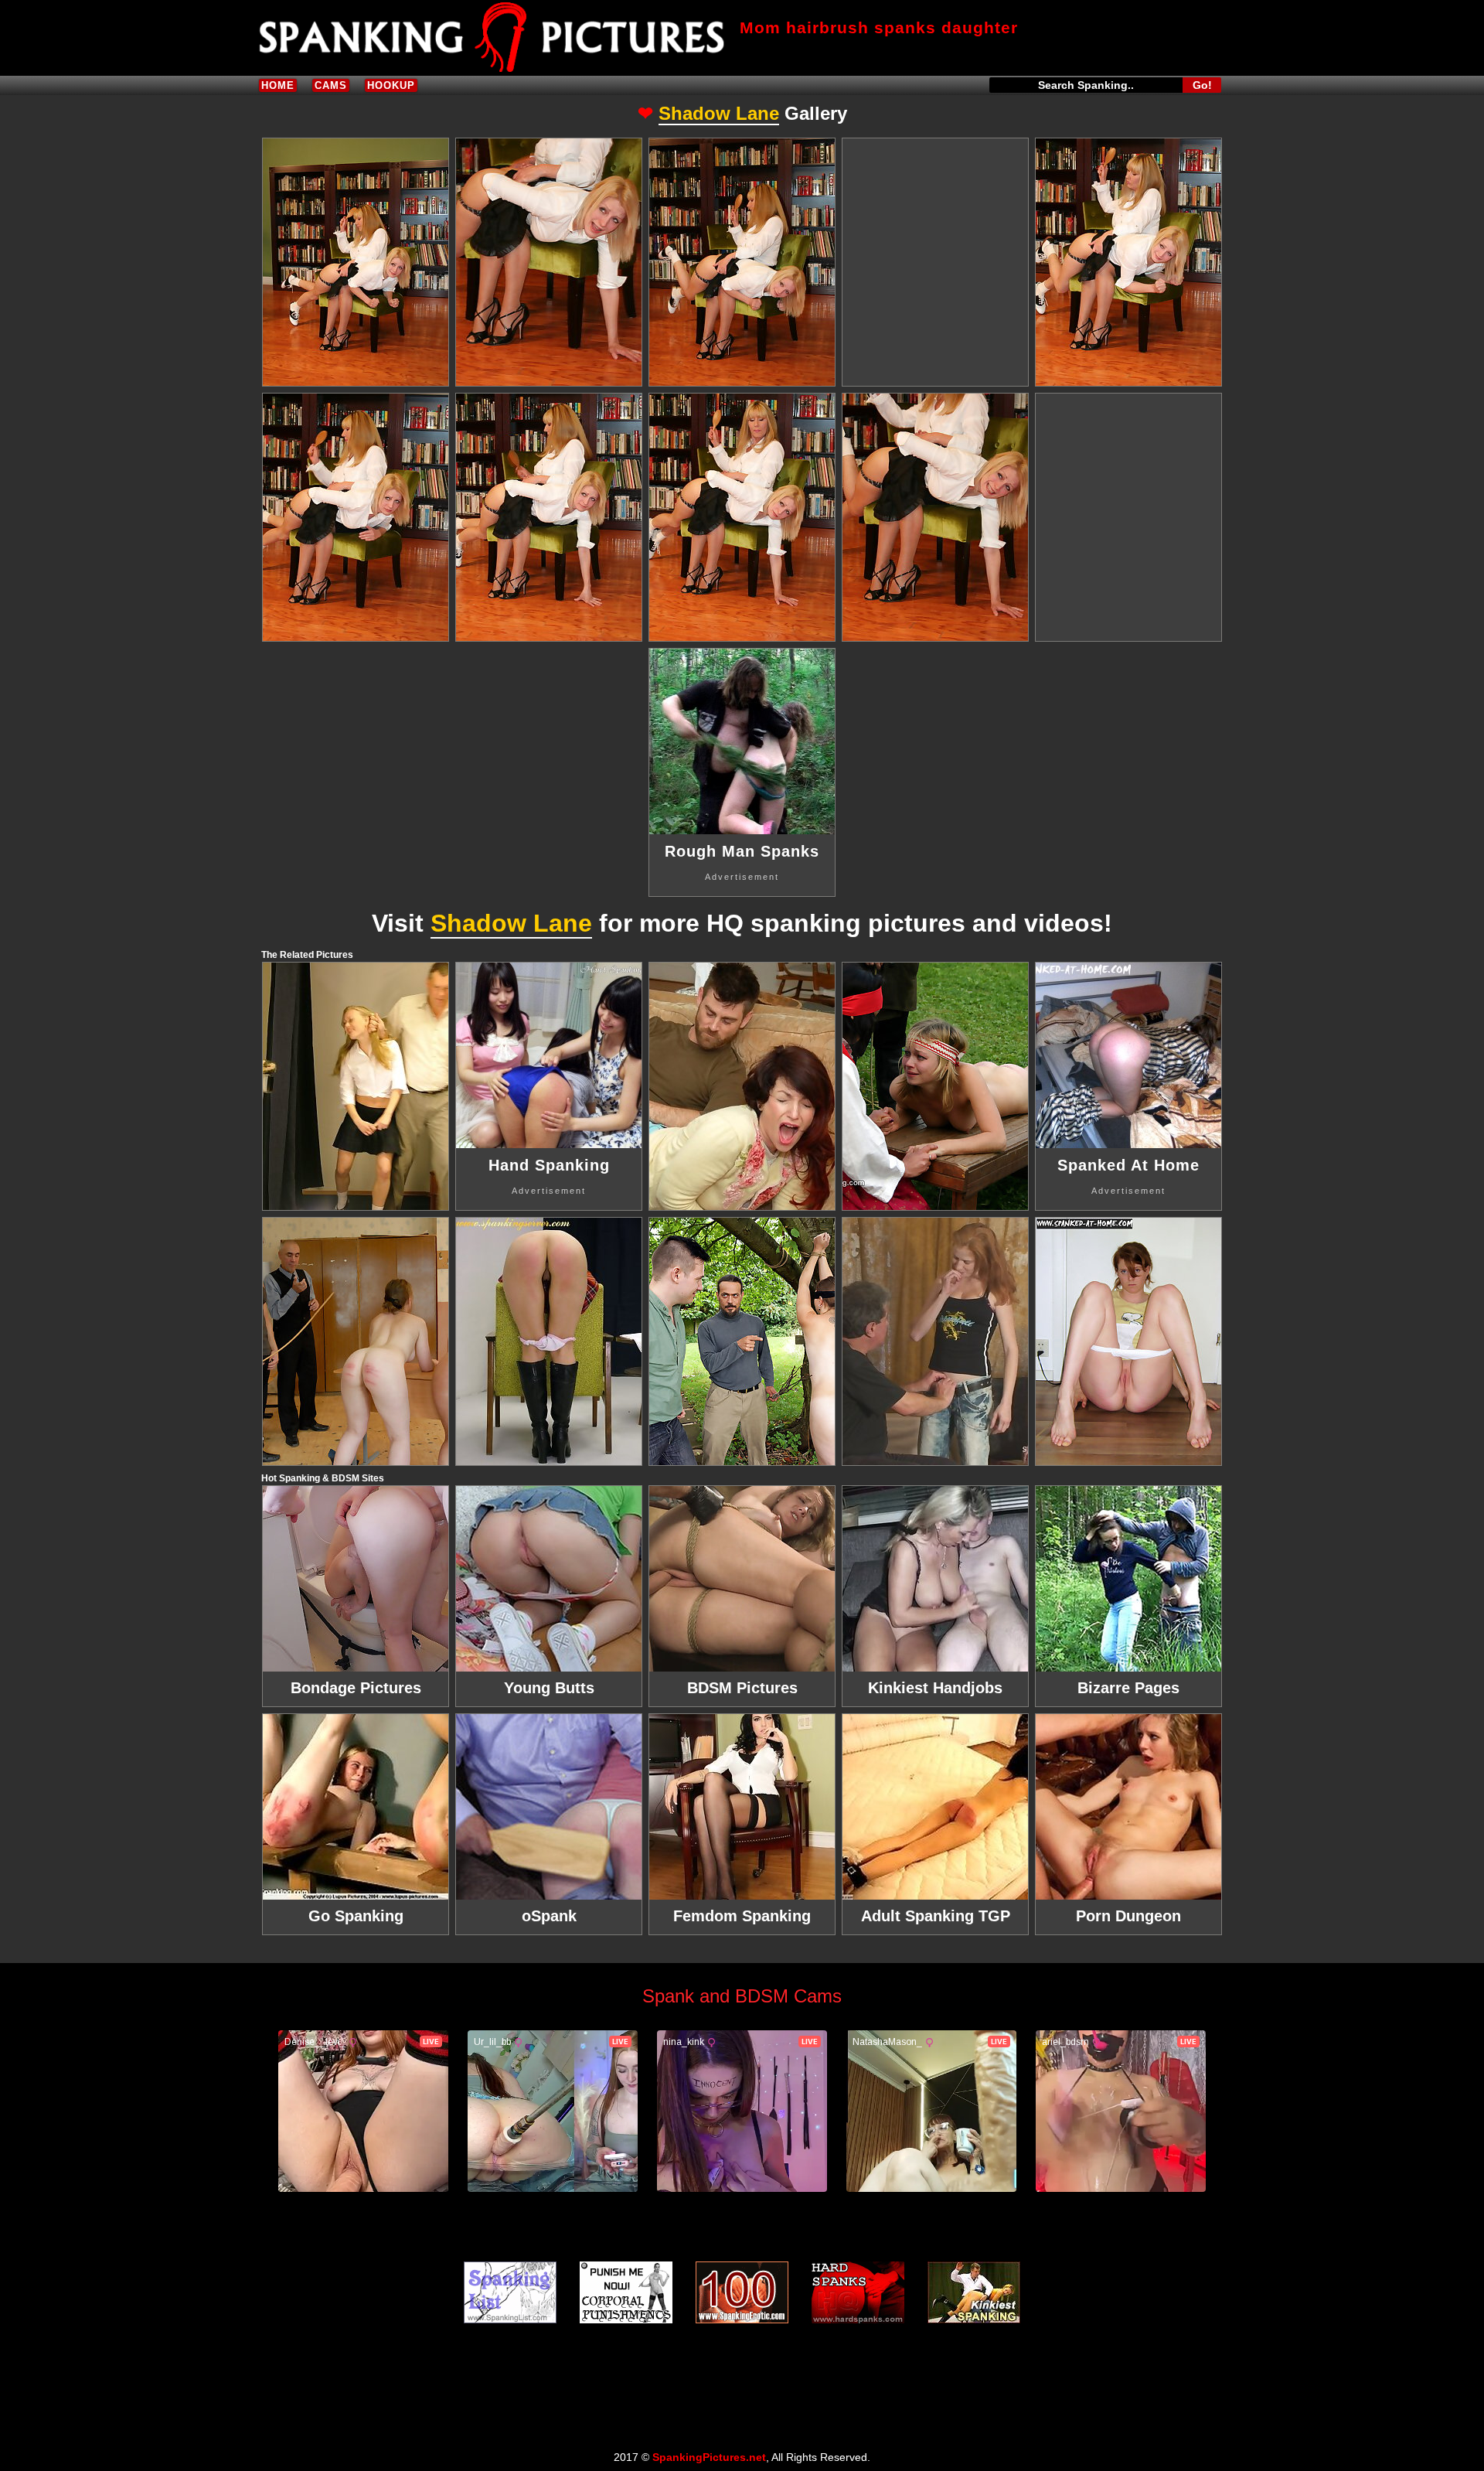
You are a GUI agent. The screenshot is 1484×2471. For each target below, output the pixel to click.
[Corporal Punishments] (626, 2292)
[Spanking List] (510, 2292)
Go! (1202, 85)
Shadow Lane (719, 113)
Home (278, 85)
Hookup (391, 85)
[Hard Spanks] (858, 2292)
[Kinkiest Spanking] (974, 2292)
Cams (331, 85)
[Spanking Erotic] (742, 2292)
